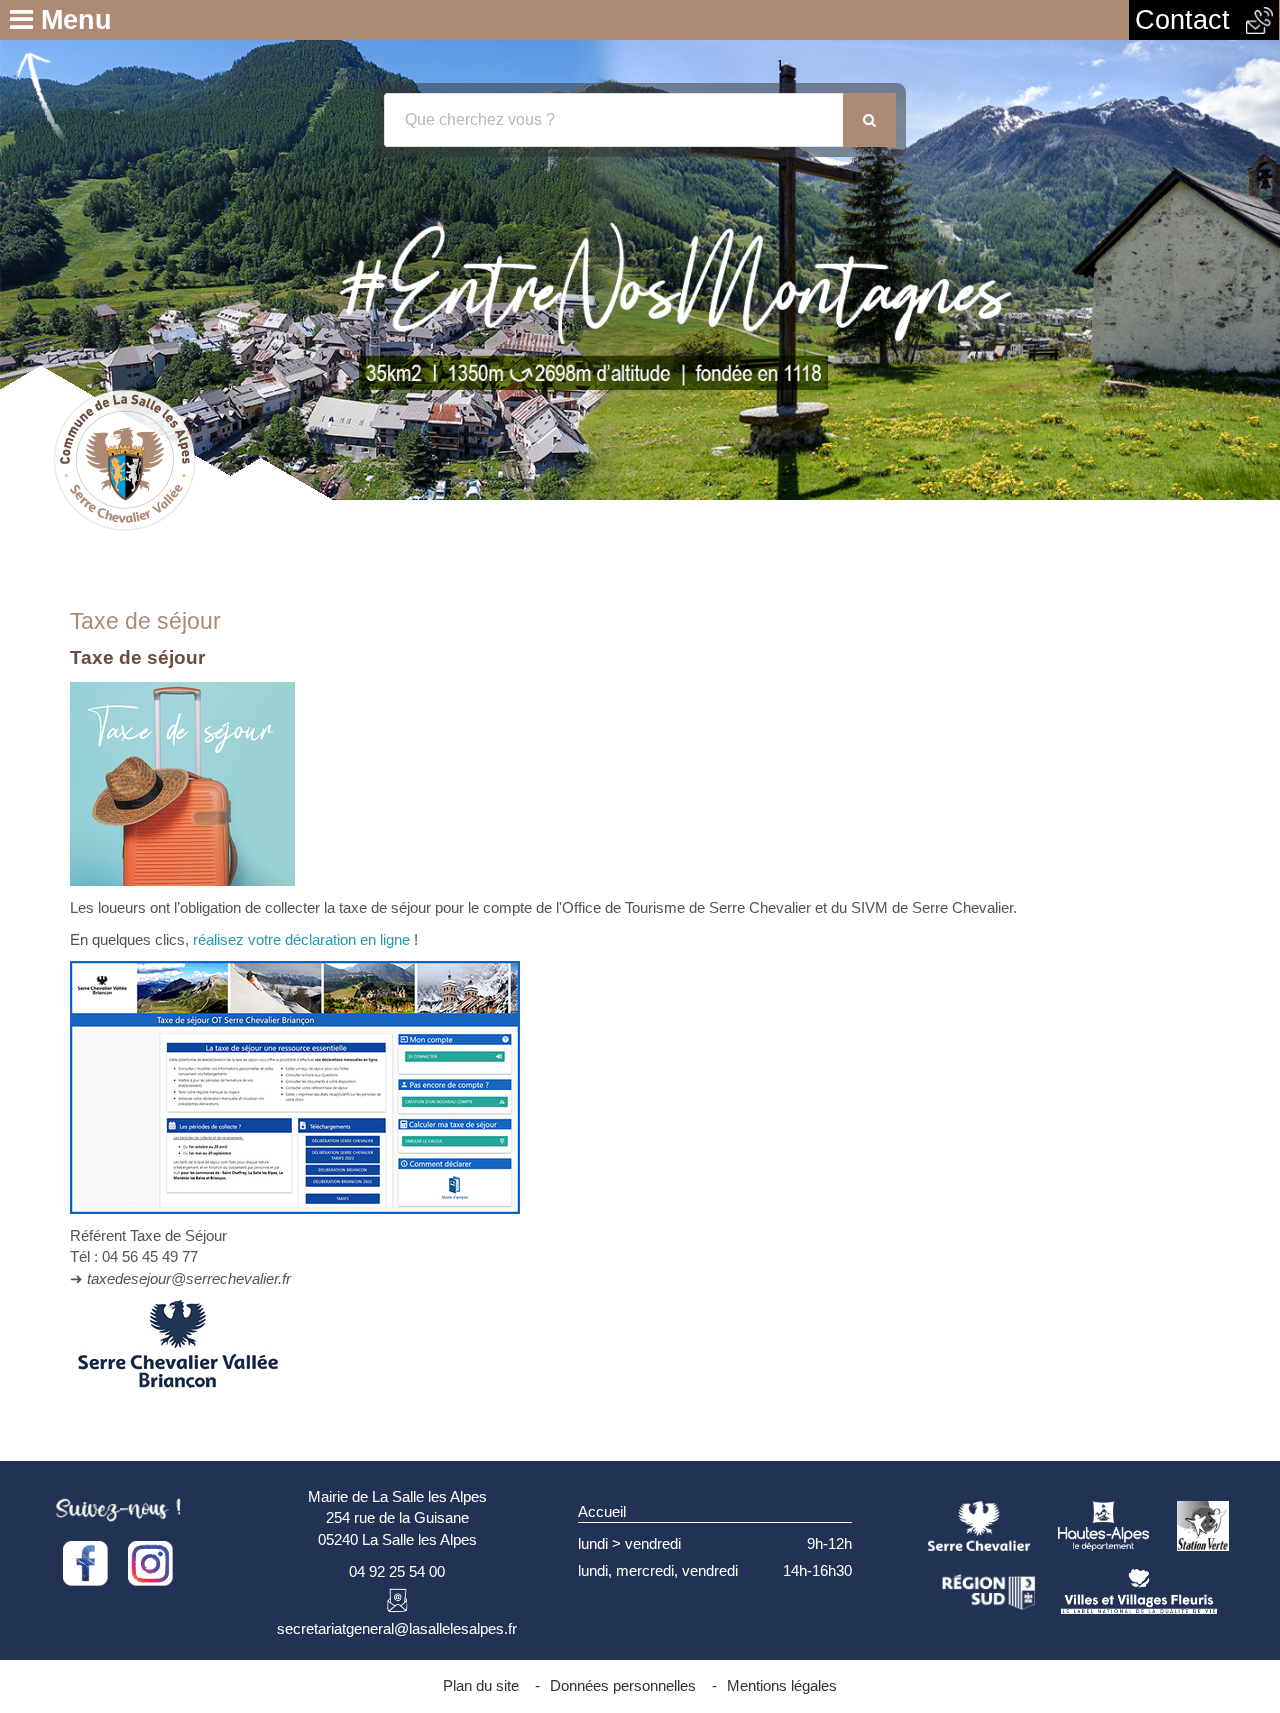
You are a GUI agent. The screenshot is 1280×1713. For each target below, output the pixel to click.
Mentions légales (782, 1685)
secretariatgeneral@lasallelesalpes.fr (397, 1628)
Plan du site (481, 1685)
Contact (1190, 20)
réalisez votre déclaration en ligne (301, 939)
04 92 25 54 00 (397, 1571)
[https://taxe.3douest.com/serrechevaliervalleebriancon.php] (295, 1086)
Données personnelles (623, 1685)
